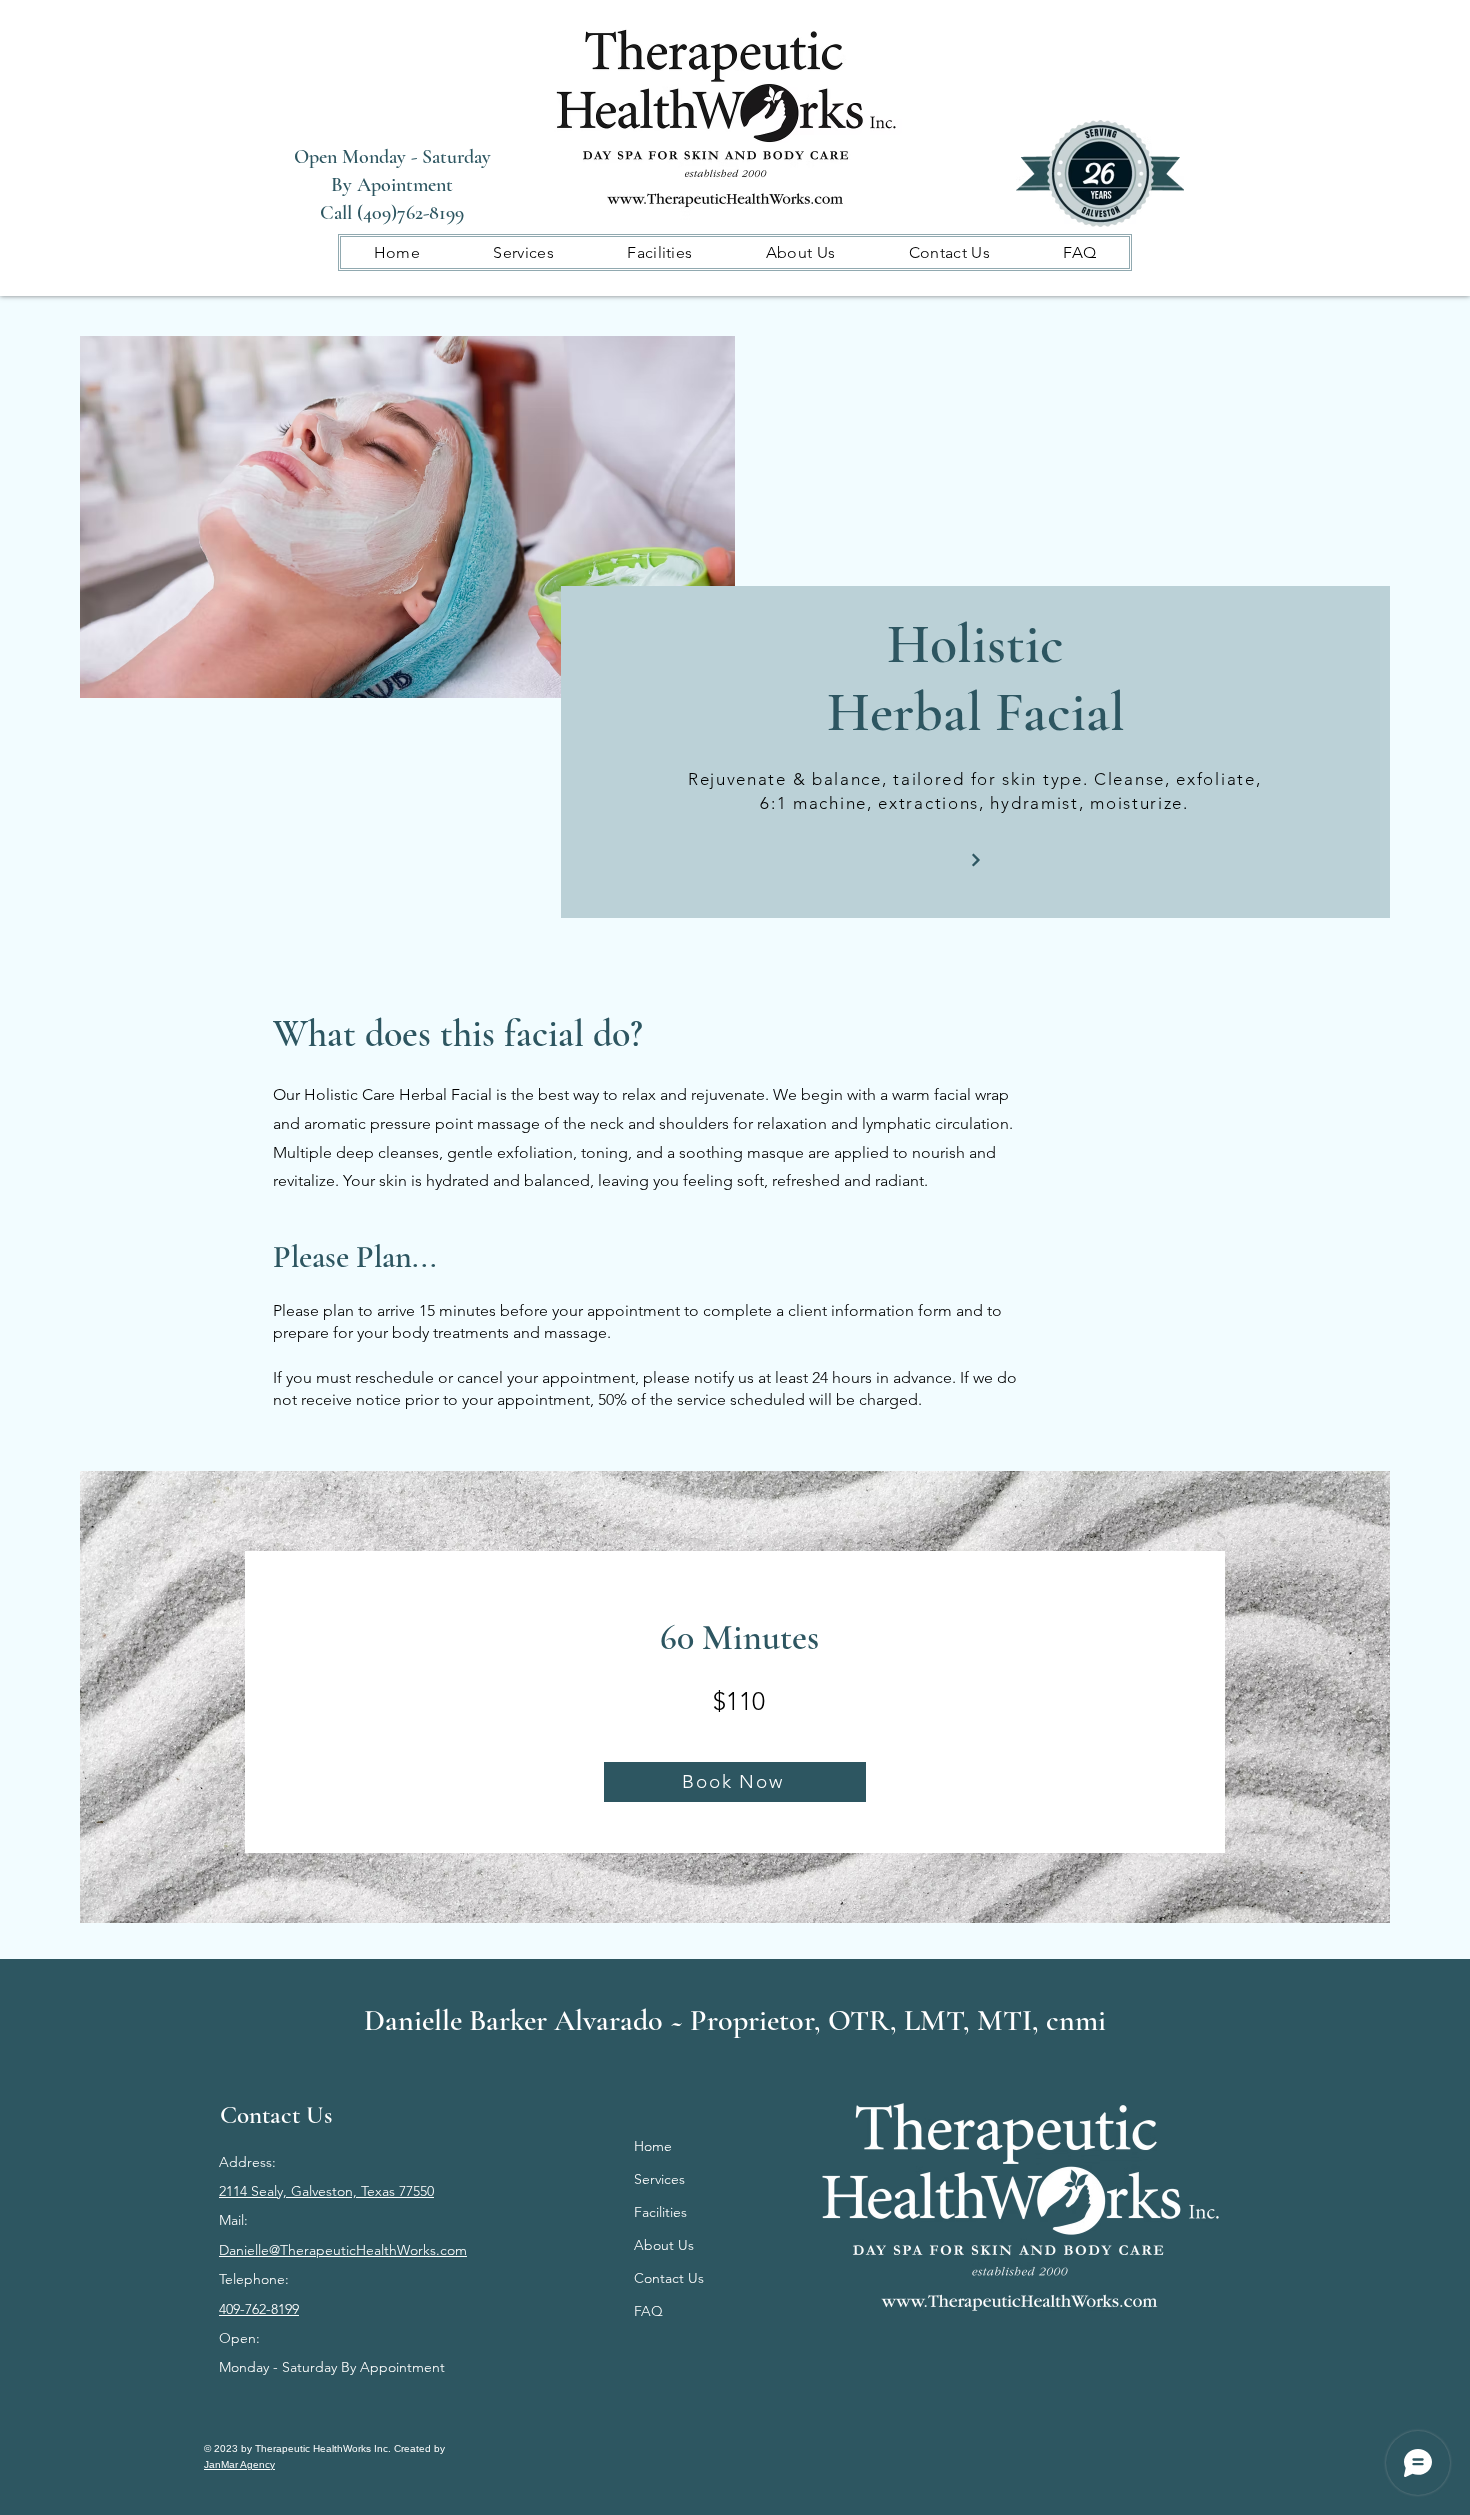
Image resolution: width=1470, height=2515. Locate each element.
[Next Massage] (976, 860)
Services (659, 2179)
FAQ (648, 2311)
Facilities (660, 2212)
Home (653, 2146)
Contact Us (669, 2278)
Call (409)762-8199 (392, 213)
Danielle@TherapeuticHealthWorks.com (343, 2250)
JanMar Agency (239, 2464)
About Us (664, 2245)
